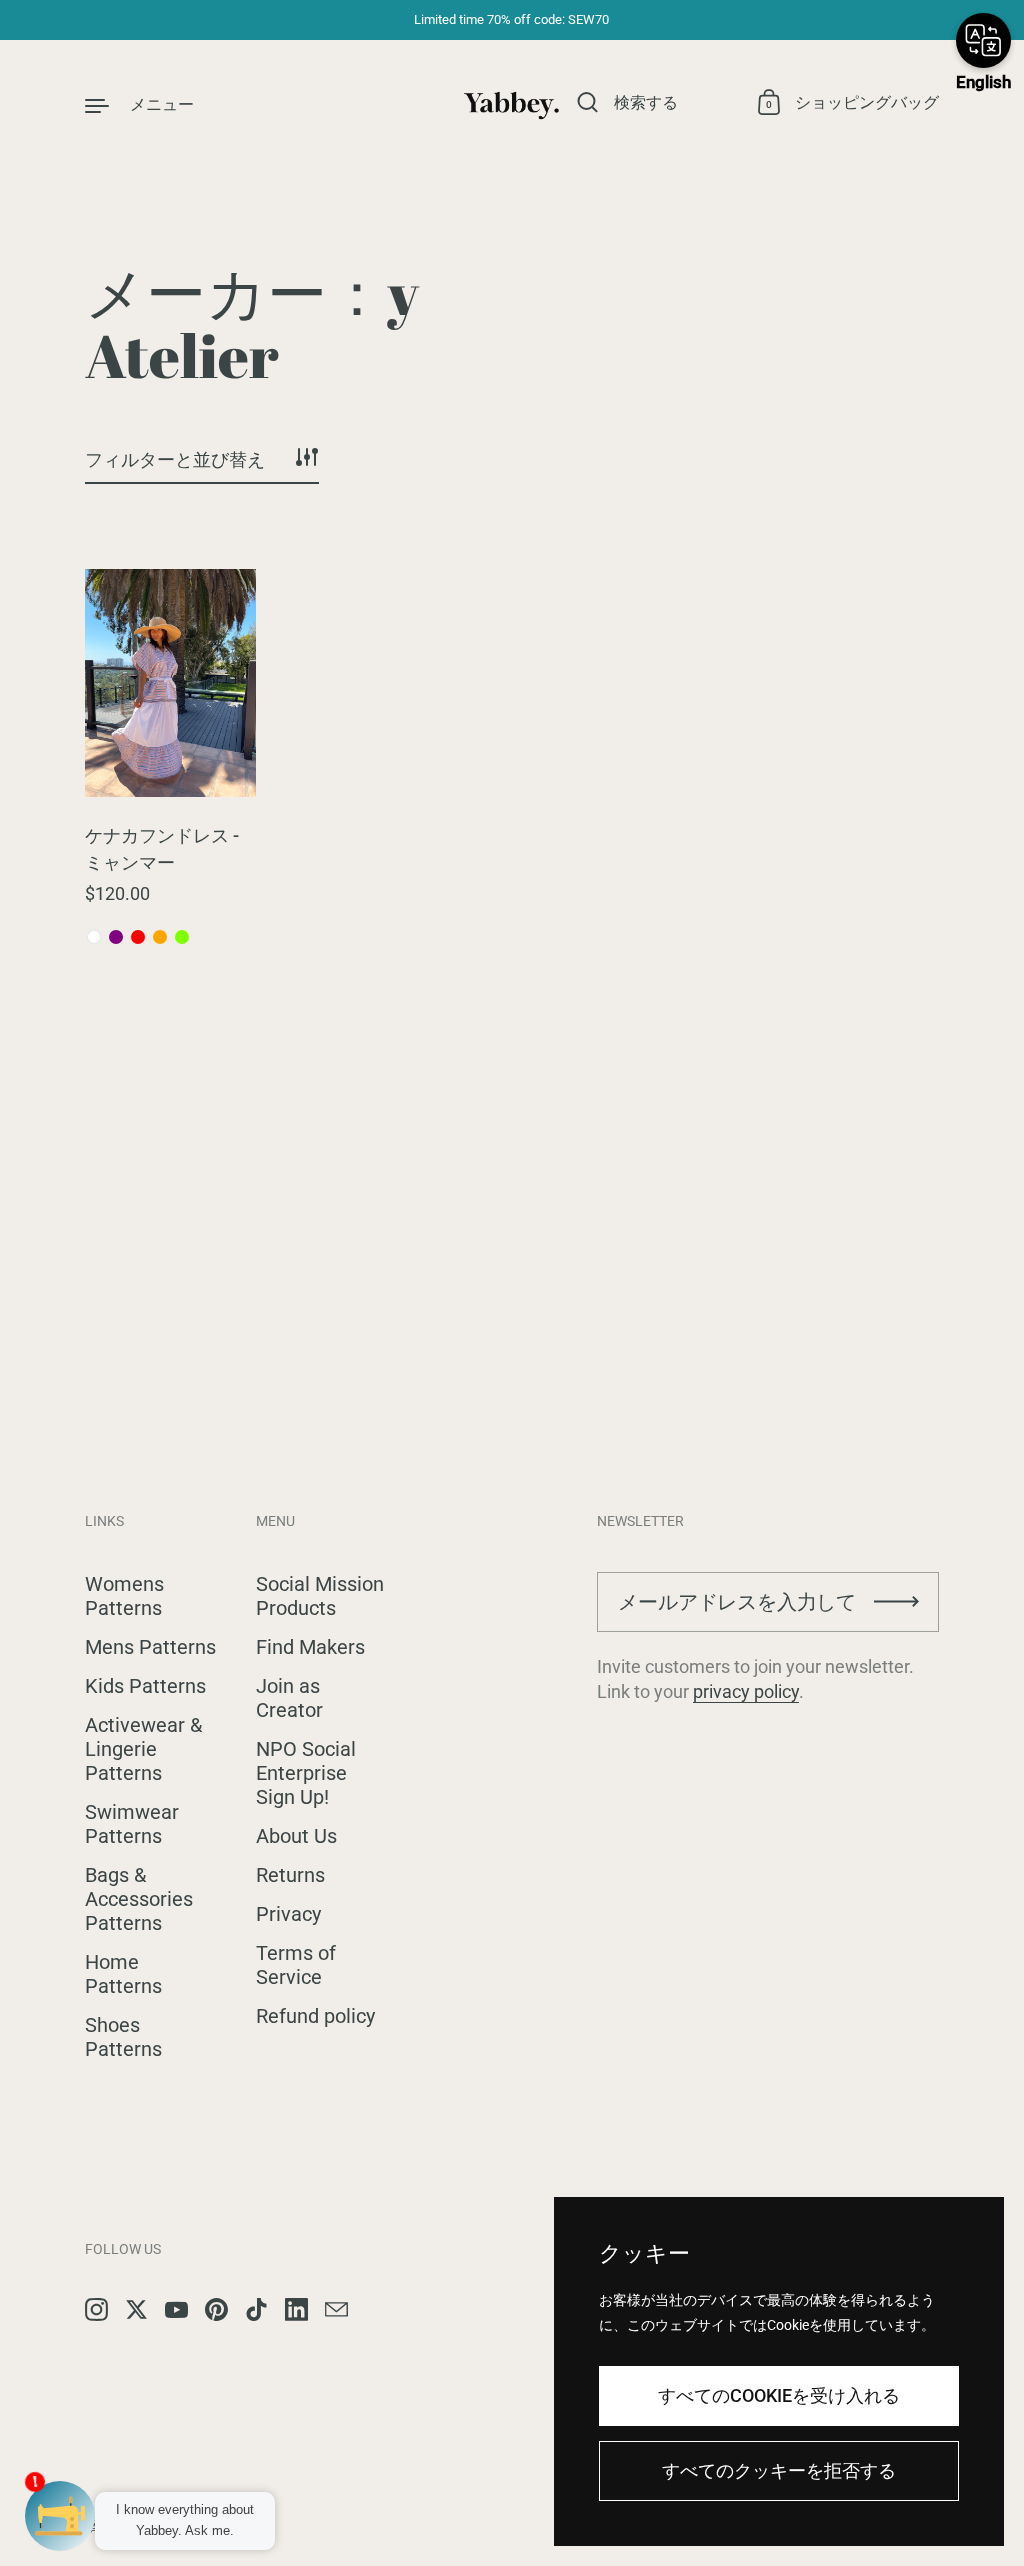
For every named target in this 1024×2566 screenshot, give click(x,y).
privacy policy (746, 1691)
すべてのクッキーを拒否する (779, 2470)
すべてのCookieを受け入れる (779, 2395)
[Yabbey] (512, 104)
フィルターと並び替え (175, 459)
